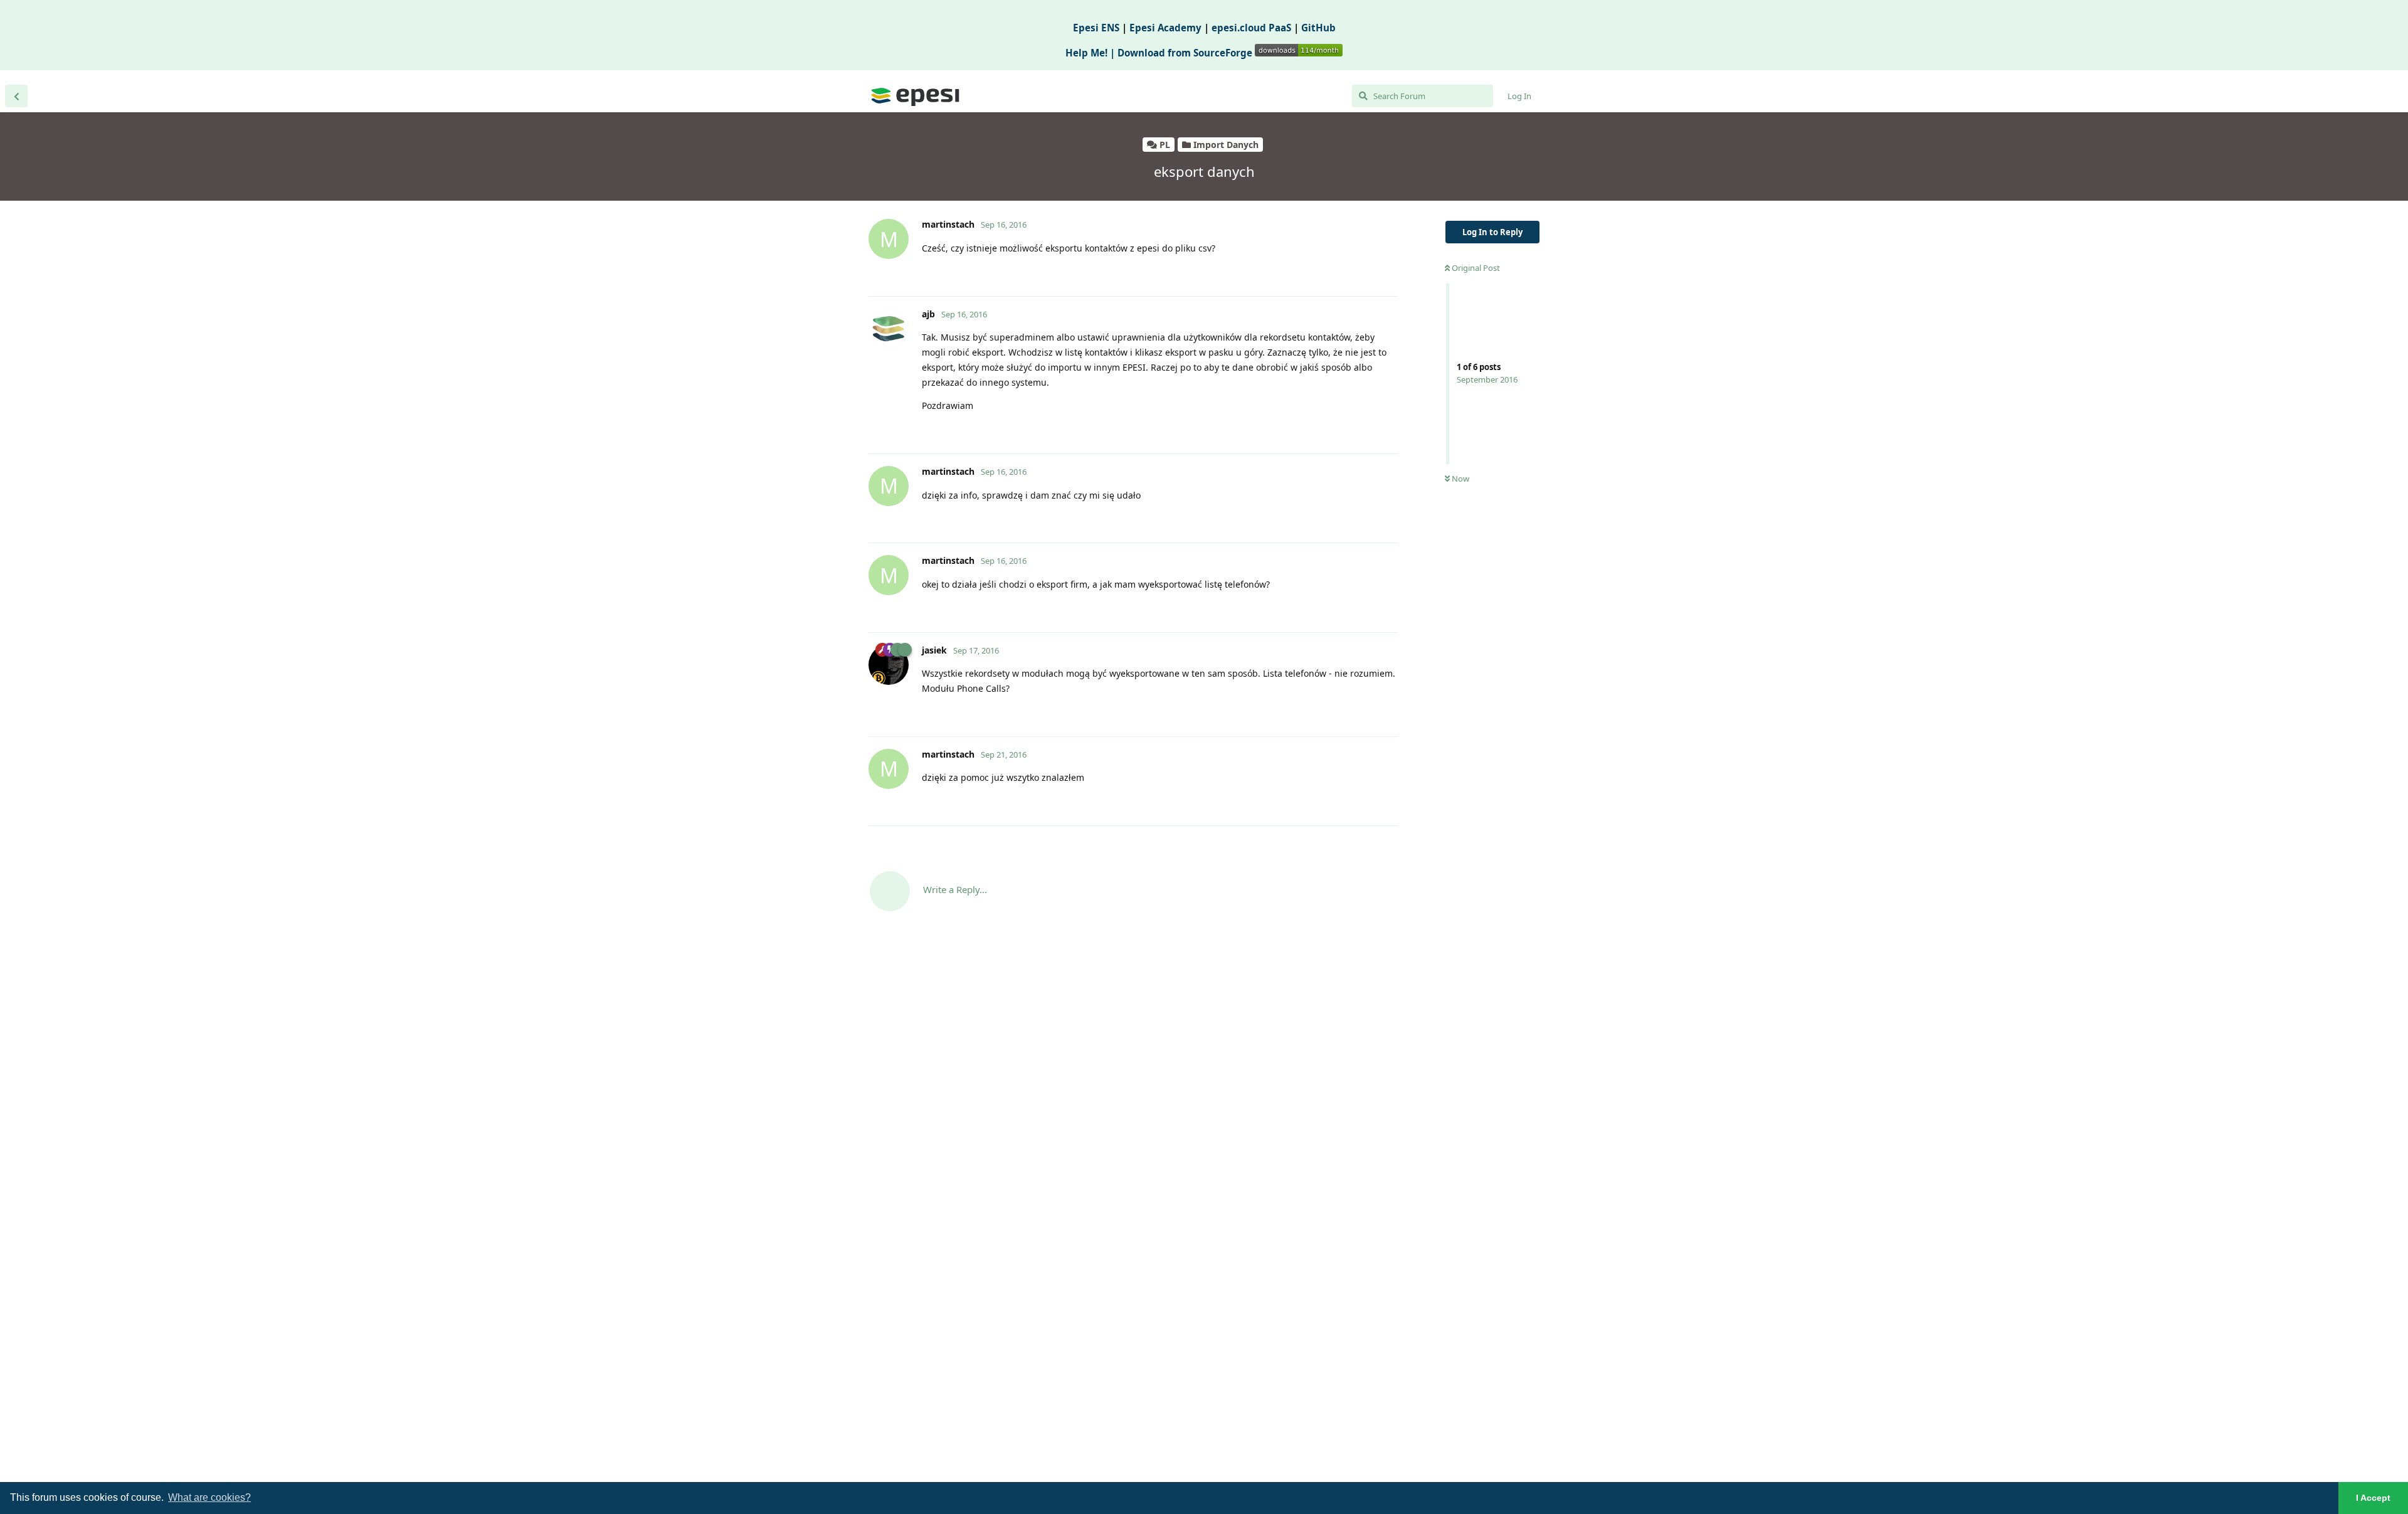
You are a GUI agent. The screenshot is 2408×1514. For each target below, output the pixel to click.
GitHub (1318, 28)
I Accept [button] (2373, 1498)
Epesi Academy (1165, 28)
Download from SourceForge (1186, 53)
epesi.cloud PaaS (1251, 28)
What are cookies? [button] (209, 1497)
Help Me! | (1091, 53)
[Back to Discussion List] (16, 96)
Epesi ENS (1096, 28)
